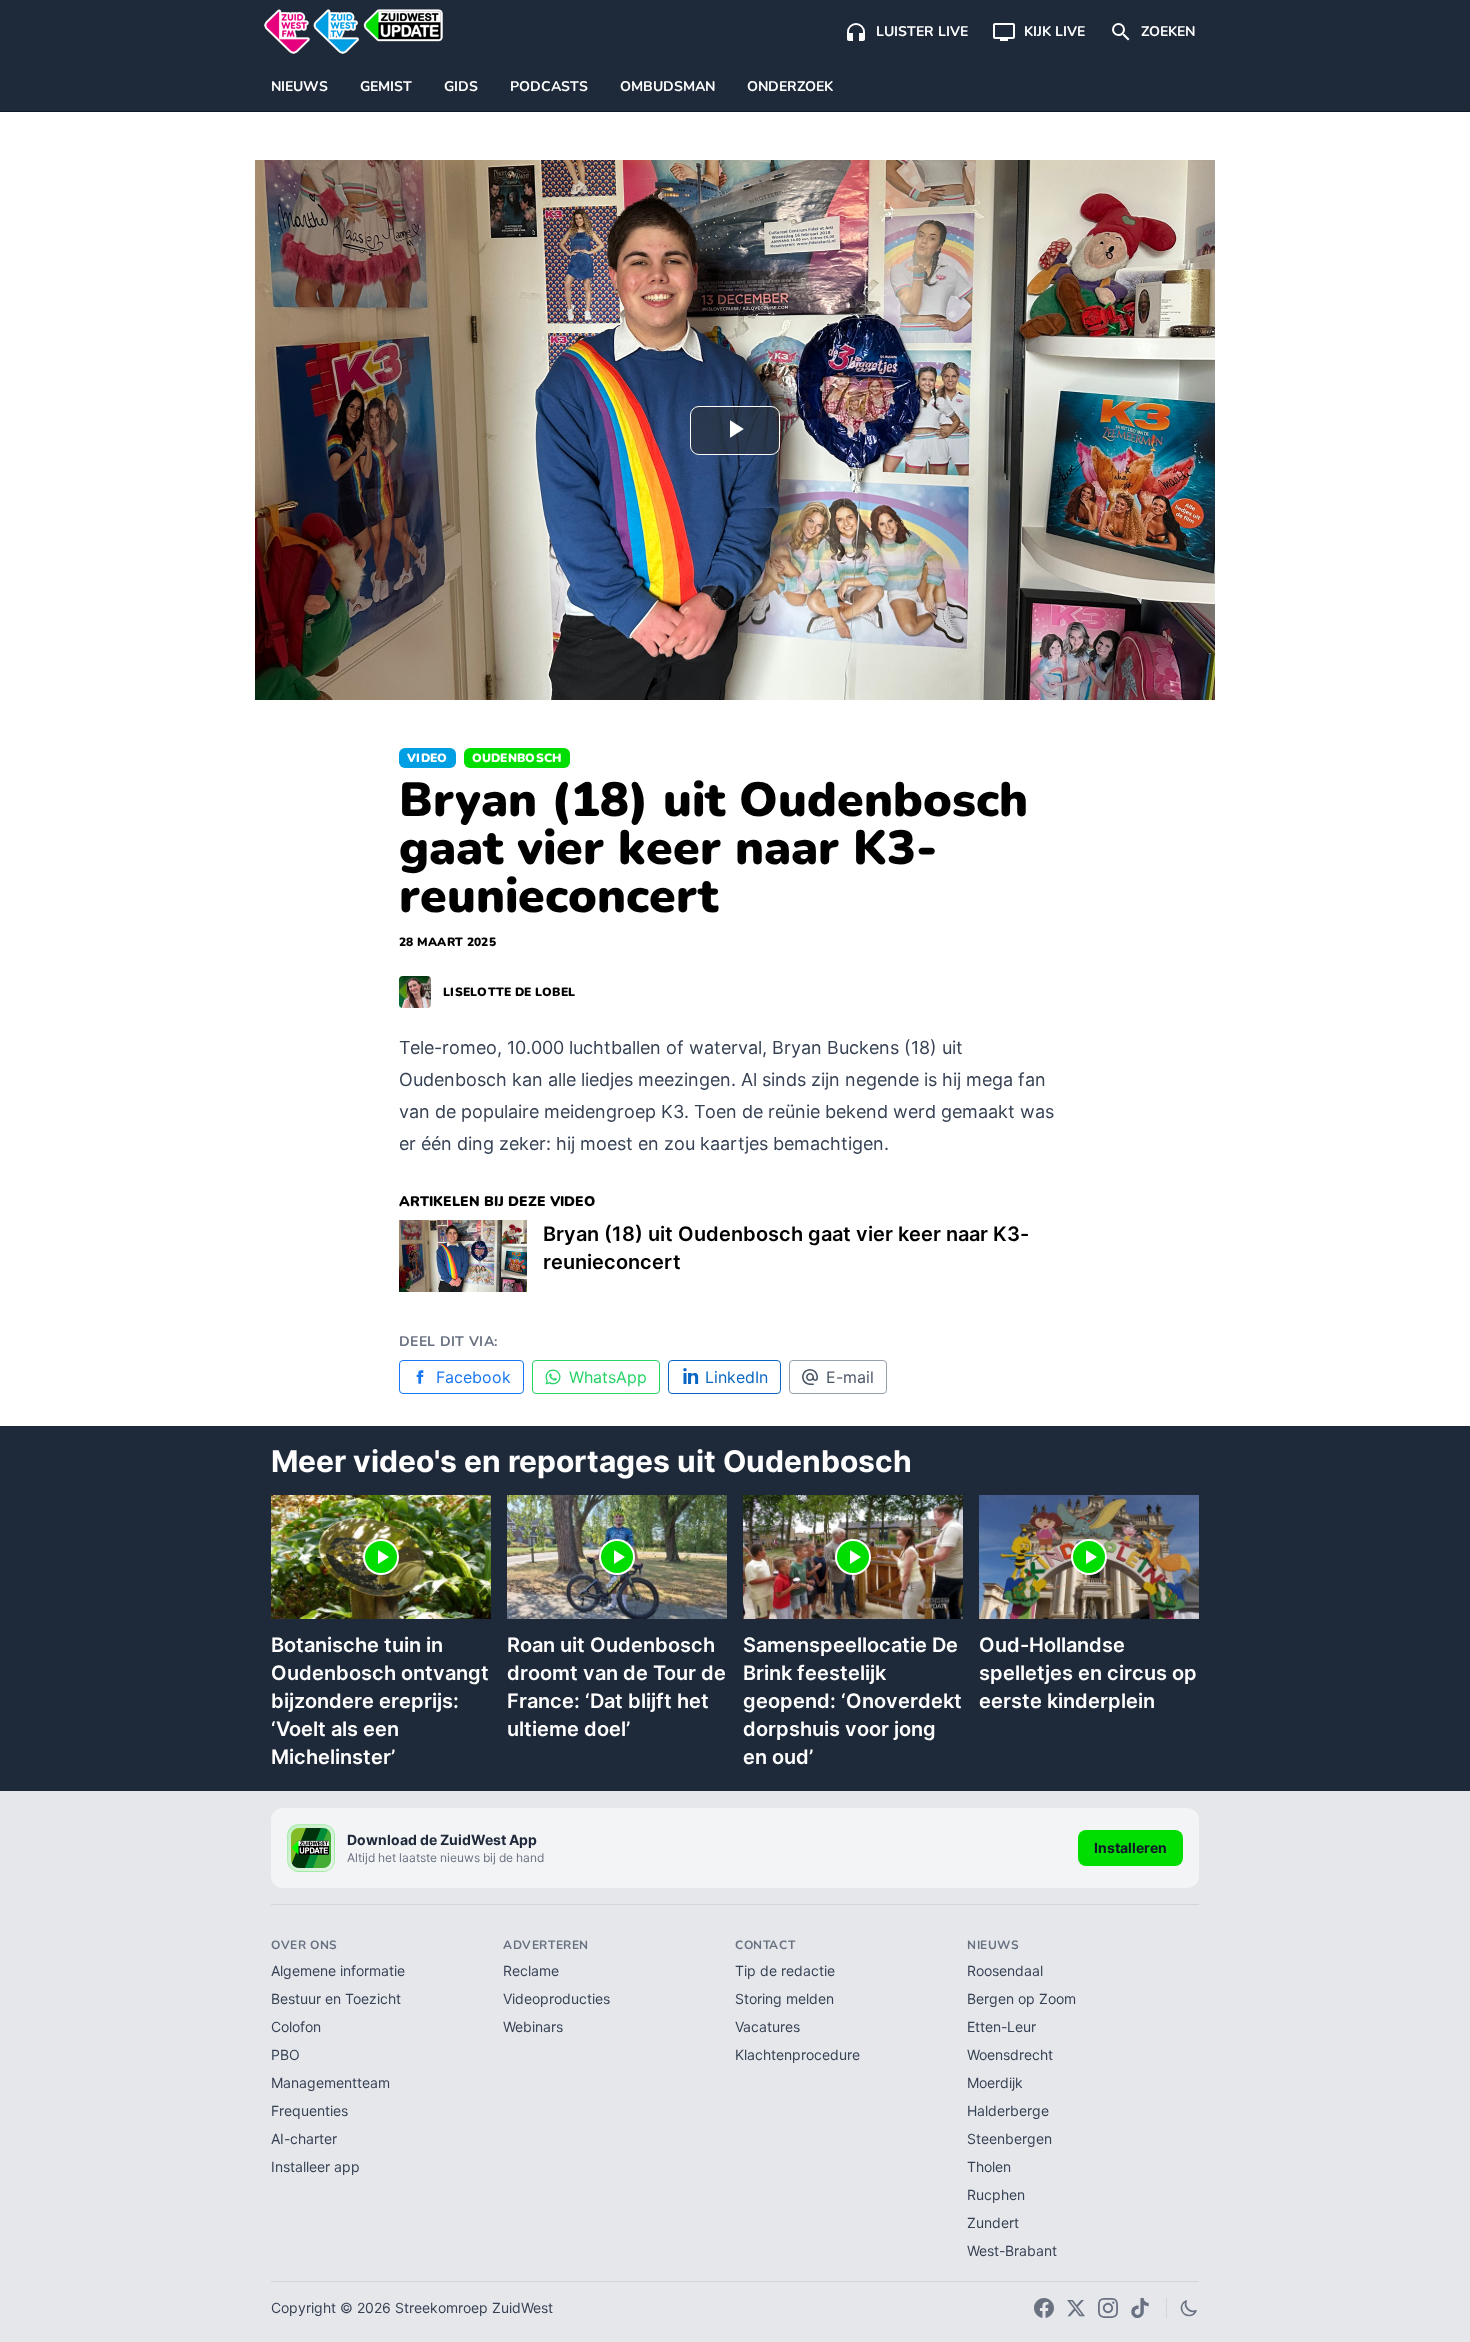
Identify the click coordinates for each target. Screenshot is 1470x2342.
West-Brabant (1012, 2250)
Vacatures (767, 2026)
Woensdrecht (1010, 2054)
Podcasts (549, 86)
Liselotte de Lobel (509, 992)
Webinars (533, 2026)
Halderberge (1008, 2110)
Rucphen (996, 2194)
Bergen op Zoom (1021, 1998)
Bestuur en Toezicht (336, 1998)
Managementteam (330, 2082)
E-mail (850, 1377)
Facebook (473, 1377)
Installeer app (315, 2166)
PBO (285, 2054)
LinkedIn (736, 1377)
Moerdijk (995, 2082)
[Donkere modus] (1189, 2308)
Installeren (1130, 1847)
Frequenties (309, 2110)
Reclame (531, 1970)
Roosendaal (1005, 1970)
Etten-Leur (1001, 2026)
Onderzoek (790, 86)
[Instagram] (1108, 2308)
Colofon (296, 2026)
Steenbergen (1009, 2138)
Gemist (386, 86)
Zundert (993, 2222)
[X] (1076, 2308)
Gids (461, 86)
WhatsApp (608, 1377)
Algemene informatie (338, 1970)
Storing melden (784, 1998)
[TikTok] (1140, 2308)
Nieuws (299, 86)
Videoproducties (556, 1998)
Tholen (989, 2166)
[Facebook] (1044, 2308)
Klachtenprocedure (797, 2054)
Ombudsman (667, 86)
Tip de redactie (785, 1970)
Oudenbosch (517, 758)
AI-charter (304, 2138)
